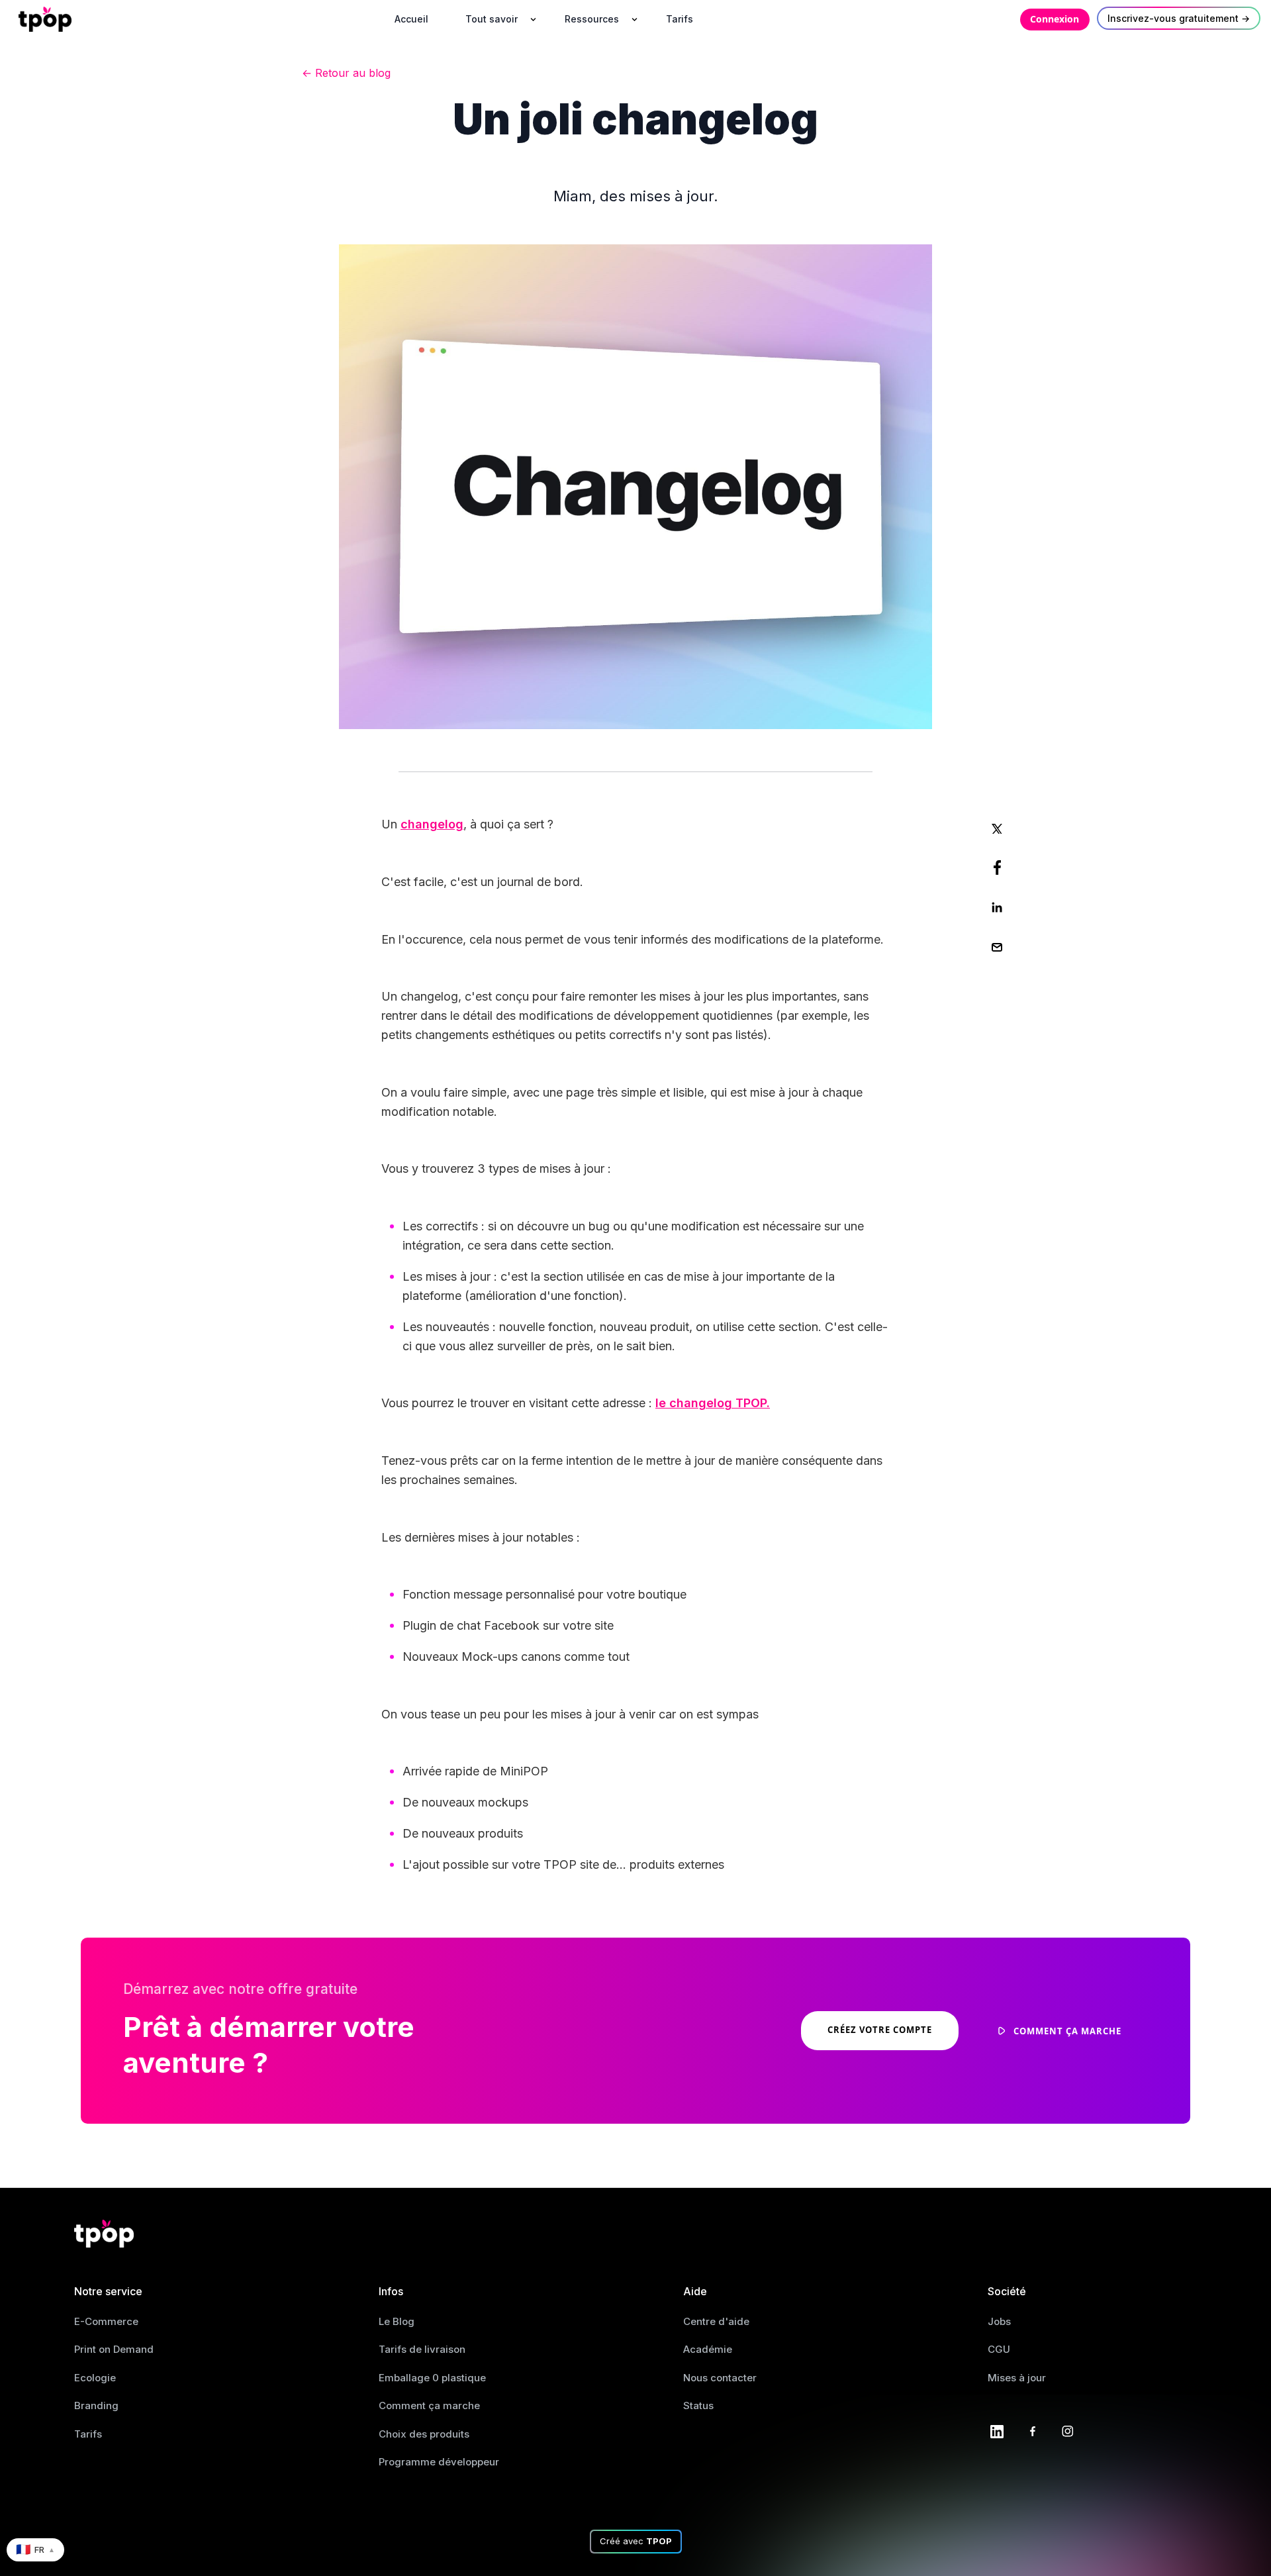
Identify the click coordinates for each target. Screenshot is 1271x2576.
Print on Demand (114, 2349)
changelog (432, 824)
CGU (999, 2349)
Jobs (999, 2321)
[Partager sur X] (997, 828)
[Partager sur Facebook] (997, 867)
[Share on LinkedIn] (997, 907)
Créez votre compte (880, 2030)
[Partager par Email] (997, 947)
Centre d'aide (716, 2321)
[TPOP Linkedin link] (997, 2430)
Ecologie (95, 2378)
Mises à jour (1017, 2378)
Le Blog (397, 2321)
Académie (708, 2349)
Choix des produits (424, 2434)
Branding (96, 2405)
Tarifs (88, 2434)
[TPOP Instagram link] (1068, 2430)
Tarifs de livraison (422, 2349)
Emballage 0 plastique (432, 2378)
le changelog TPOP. (713, 1403)
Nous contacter (720, 2378)
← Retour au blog (346, 73)
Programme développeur (439, 2462)
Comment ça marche (429, 2405)
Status (698, 2405)
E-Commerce (106, 2321)
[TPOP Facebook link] (1033, 2430)
